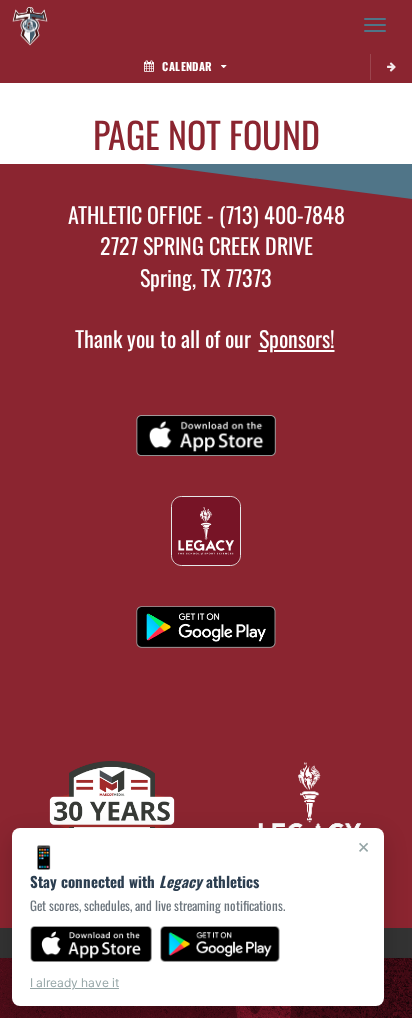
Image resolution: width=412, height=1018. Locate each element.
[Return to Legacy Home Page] (30, 25)
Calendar (187, 66)
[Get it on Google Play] (220, 944)
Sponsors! (297, 338)
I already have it (74, 982)
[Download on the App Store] (91, 944)
